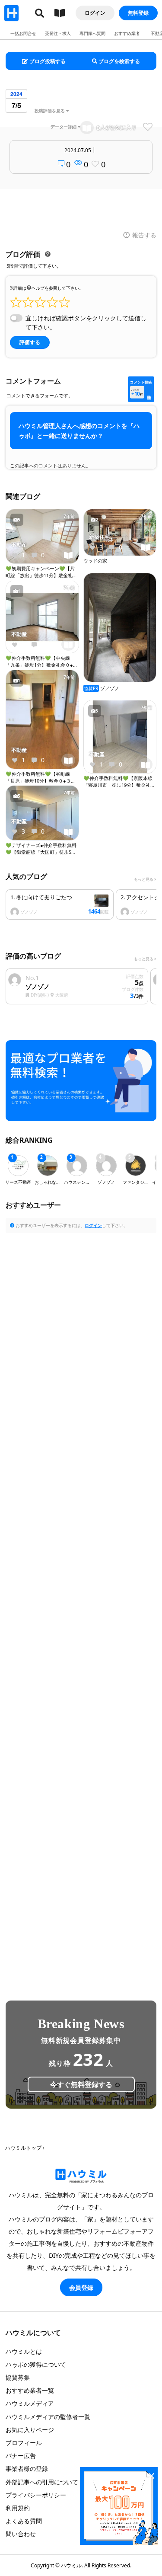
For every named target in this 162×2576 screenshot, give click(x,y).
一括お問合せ (23, 33)
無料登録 (138, 13)
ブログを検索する (119, 61)
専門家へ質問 (92, 33)
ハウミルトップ (23, 2148)
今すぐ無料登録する (81, 2084)
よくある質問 (24, 2521)
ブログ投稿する (47, 61)
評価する (30, 342)
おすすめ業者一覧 (30, 2390)
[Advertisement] (81, 1599)
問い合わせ (21, 2534)
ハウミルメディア (30, 2403)
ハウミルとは (24, 2351)
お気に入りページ (30, 2430)
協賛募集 (18, 2377)
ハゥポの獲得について (36, 2364)
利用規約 (18, 2508)
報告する (144, 235)
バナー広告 (21, 2456)
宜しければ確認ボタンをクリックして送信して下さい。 (86, 323)
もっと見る (144, 879)
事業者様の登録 (27, 2469)
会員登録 (81, 2287)
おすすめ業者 (127, 33)
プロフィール (24, 2443)
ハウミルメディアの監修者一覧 (48, 2417)
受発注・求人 (58, 33)
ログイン (95, 13)
